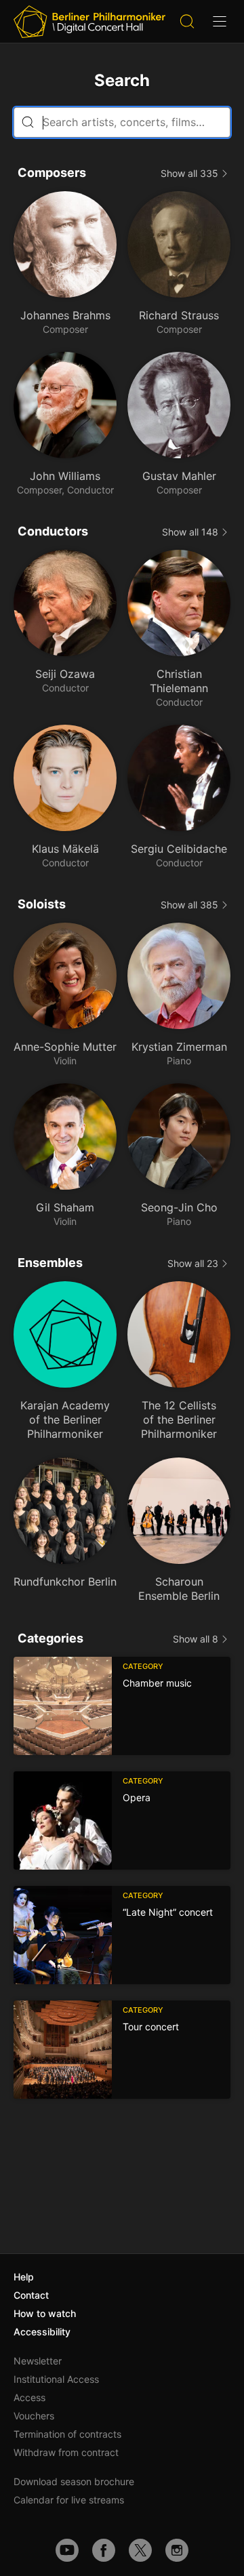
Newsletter (38, 2361)
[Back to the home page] (89, 22)
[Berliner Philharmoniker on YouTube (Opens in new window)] (67, 2550)
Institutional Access (56, 2379)
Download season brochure (74, 2481)
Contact (31, 2295)
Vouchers (34, 2416)
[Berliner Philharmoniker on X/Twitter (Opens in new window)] (140, 2550)
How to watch (45, 2313)
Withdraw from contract (66, 2452)
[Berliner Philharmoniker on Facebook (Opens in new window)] (104, 2550)
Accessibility (42, 2332)
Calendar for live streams (69, 2500)
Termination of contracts (67, 2434)
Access (29, 2397)
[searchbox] (122, 122)
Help (24, 2277)
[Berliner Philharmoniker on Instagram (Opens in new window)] (177, 2550)
